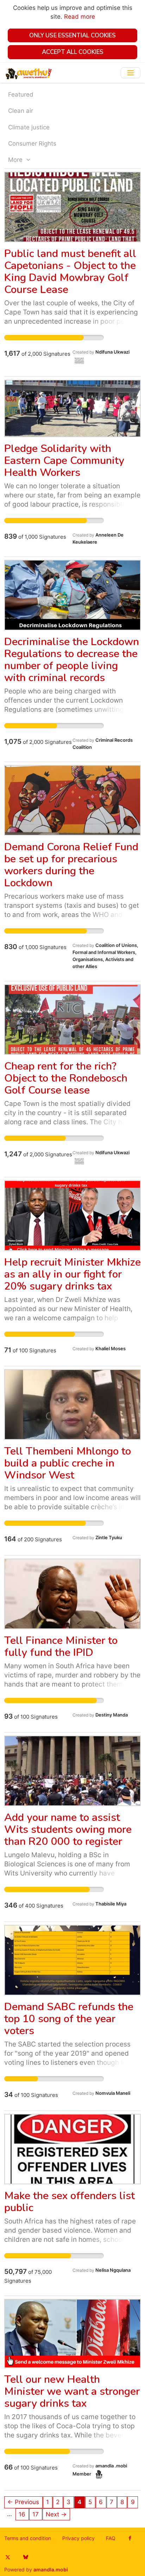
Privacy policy (78, 2538)
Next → (56, 2514)
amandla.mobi (51, 2570)
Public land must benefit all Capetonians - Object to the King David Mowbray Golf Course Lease (70, 272)
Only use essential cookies (72, 35)
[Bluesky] (26, 2557)
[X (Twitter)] (8, 2557)
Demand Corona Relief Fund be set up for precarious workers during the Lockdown (71, 865)
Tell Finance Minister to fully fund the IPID (61, 1647)
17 (36, 2514)
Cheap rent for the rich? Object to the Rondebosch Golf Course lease (66, 1078)
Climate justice (29, 127)
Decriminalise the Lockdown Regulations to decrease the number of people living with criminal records (72, 660)
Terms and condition (28, 2538)
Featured (21, 94)
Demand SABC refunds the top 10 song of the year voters (69, 2019)
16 (22, 2514)
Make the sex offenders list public (70, 2202)
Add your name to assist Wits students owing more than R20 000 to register (68, 1829)
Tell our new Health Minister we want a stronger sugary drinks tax (72, 2391)
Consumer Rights (32, 143)
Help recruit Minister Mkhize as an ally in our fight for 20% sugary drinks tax (72, 1274)
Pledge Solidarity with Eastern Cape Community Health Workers (64, 461)
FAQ (111, 2538)
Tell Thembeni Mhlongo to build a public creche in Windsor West (68, 1463)
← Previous (23, 2502)
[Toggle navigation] (131, 73)
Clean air (21, 111)
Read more (80, 17)
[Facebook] (130, 2538)
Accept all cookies (73, 52)
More (16, 160)
